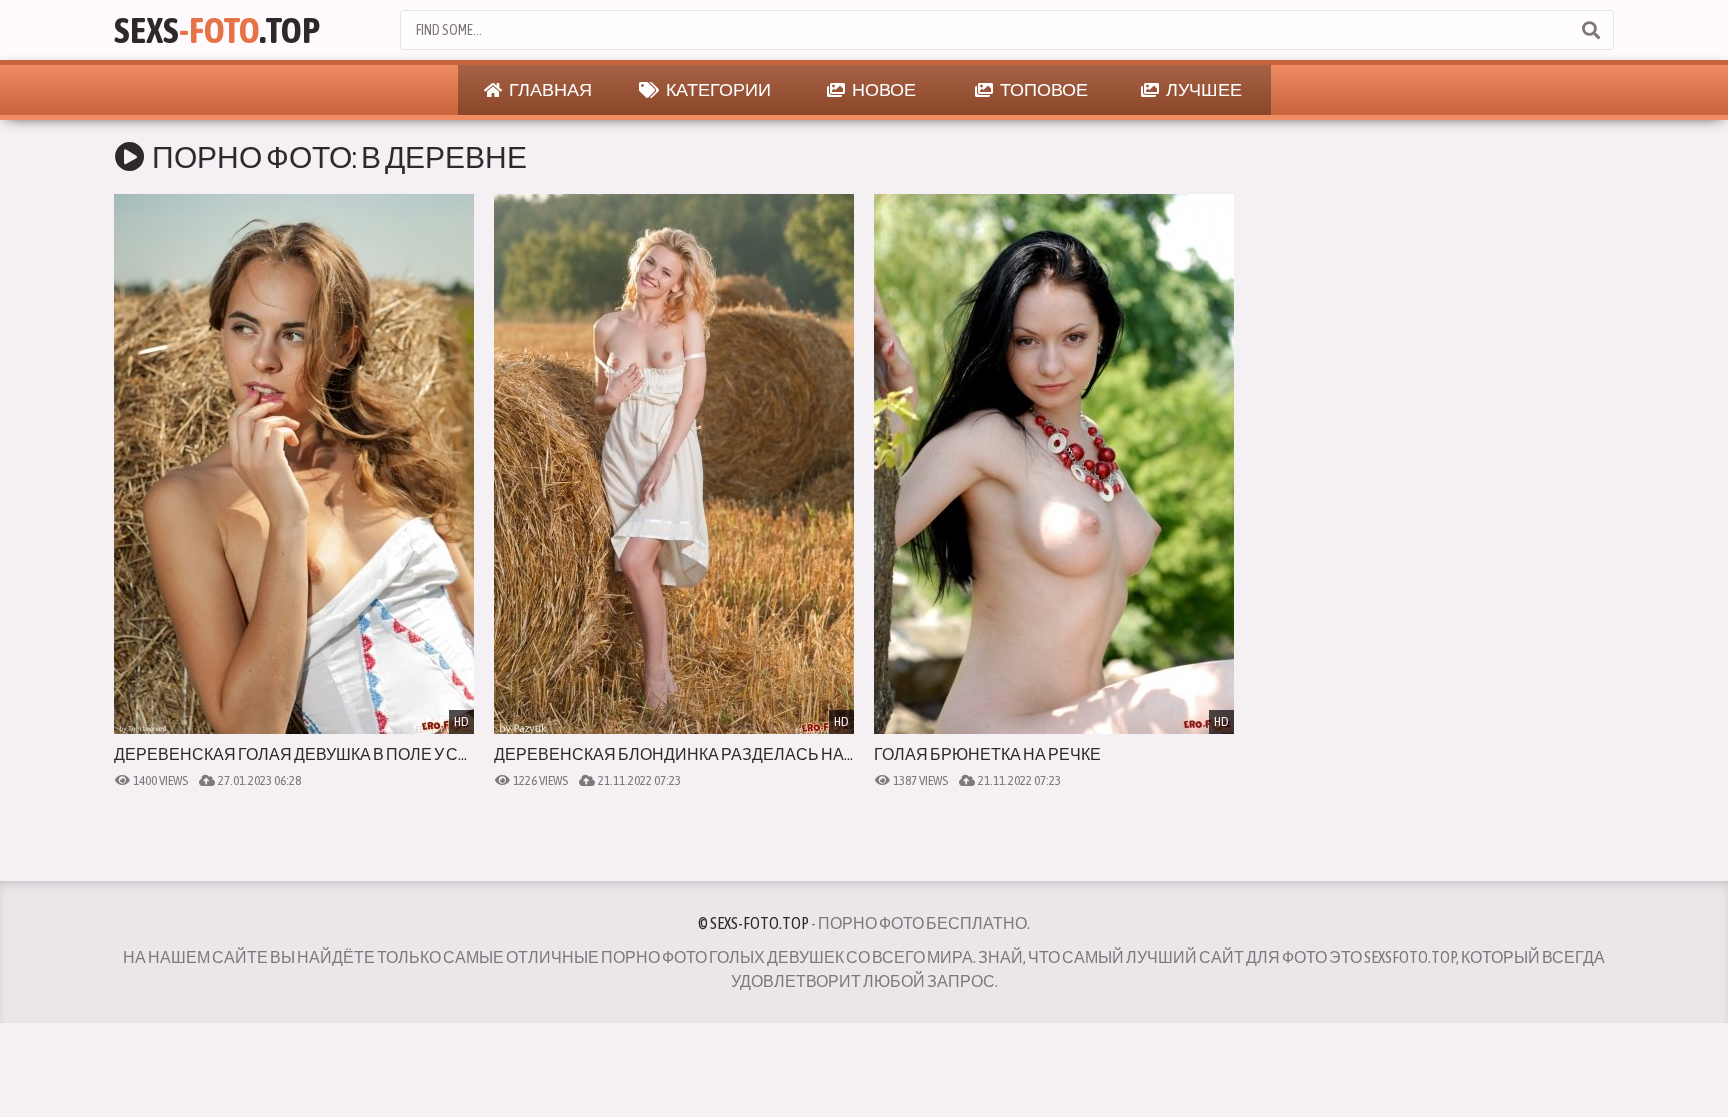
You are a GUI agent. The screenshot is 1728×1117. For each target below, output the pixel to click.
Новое (883, 89)
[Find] (1590, 30)
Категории (717, 89)
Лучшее (1203, 89)
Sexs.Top (217, 30)
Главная (549, 89)
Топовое (1043, 89)
